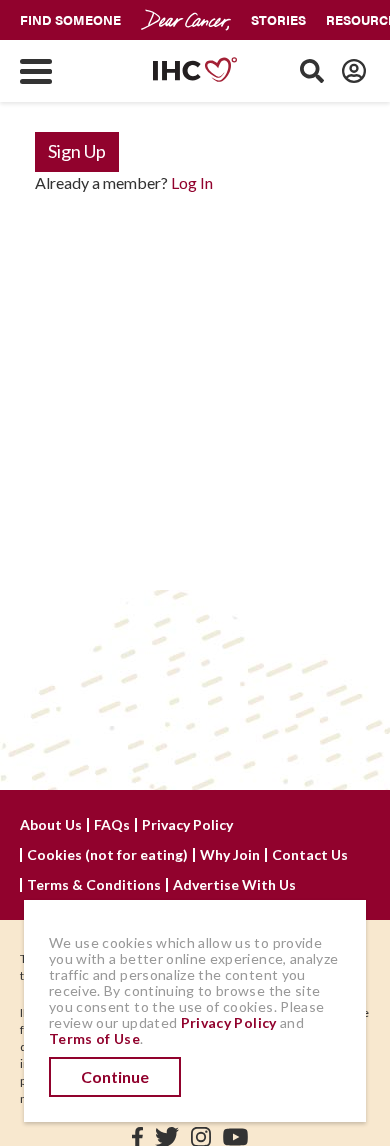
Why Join (230, 855)
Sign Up (77, 151)
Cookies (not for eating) (107, 855)
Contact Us (310, 855)
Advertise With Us (234, 885)
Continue (115, 1076)
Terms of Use (94, 1038)
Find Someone (70, 19)
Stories (278, 19)
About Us (51, 825)
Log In (192, 182)
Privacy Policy (187, 825)
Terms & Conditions (94, 885)
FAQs (112, 825)
